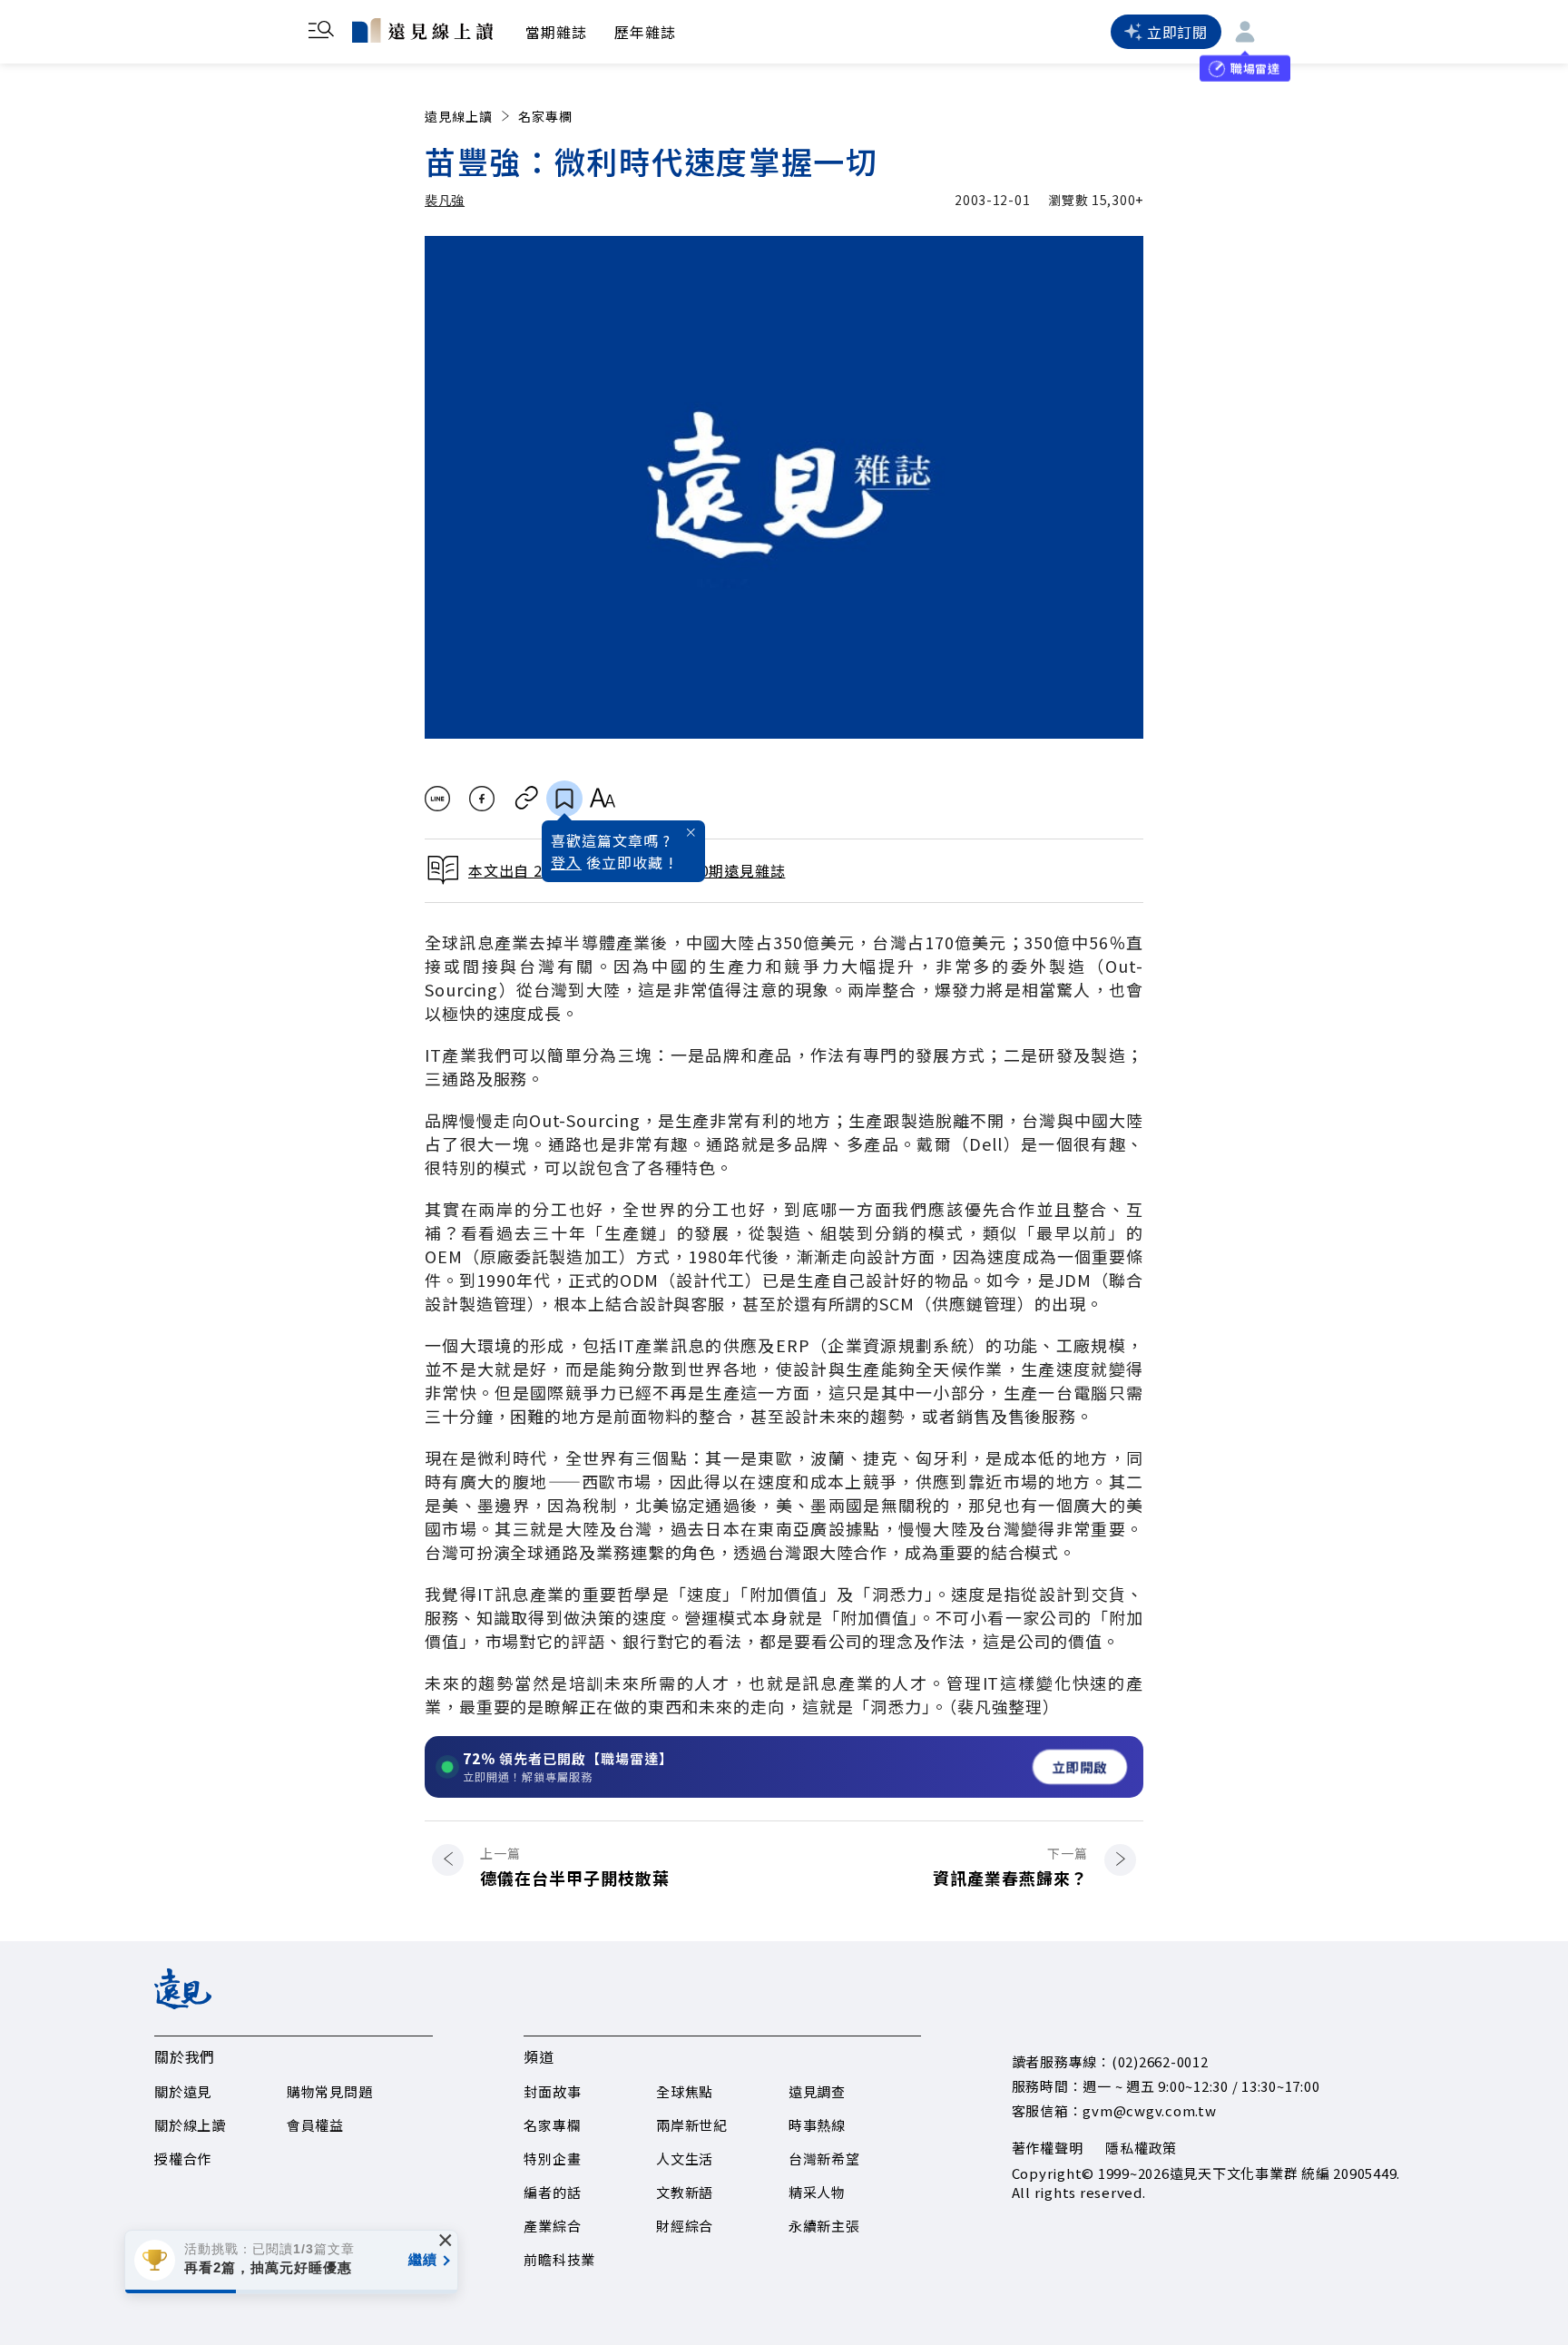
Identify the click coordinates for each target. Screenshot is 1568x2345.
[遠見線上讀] (422, 30)
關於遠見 (183, 2091)
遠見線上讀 (459, 116)
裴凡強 (445, 200)
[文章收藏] (564, 799)
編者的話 (552, 2192)
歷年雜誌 (645, 32)
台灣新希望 (824, 2159)
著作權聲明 (1048, 2148)
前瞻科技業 (559, 2259)
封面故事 (552, 2091)
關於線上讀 (190, 2125)
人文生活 (685, 2159)
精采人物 (817, 2192)
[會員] (1245, 32)
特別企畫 (552, 2159)
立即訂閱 (1177, 32)
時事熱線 (817, 2125)
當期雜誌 (556, 32)
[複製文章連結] (527, 799)
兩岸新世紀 (692, 2125)
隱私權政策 (1141, 2148)
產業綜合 (552, 2226)
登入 (566, 862)
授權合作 (183, 2159)
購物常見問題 (330, 2091)
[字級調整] (602, 799)
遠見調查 (817, 2091)
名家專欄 (545, 116)
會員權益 (315, 2125)
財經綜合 (685, 2226)
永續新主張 (824, 2226)
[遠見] (183, 2003)
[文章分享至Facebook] (482, 799)
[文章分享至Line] (437, 799)
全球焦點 (685, 2091)
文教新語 (685, 2192)
